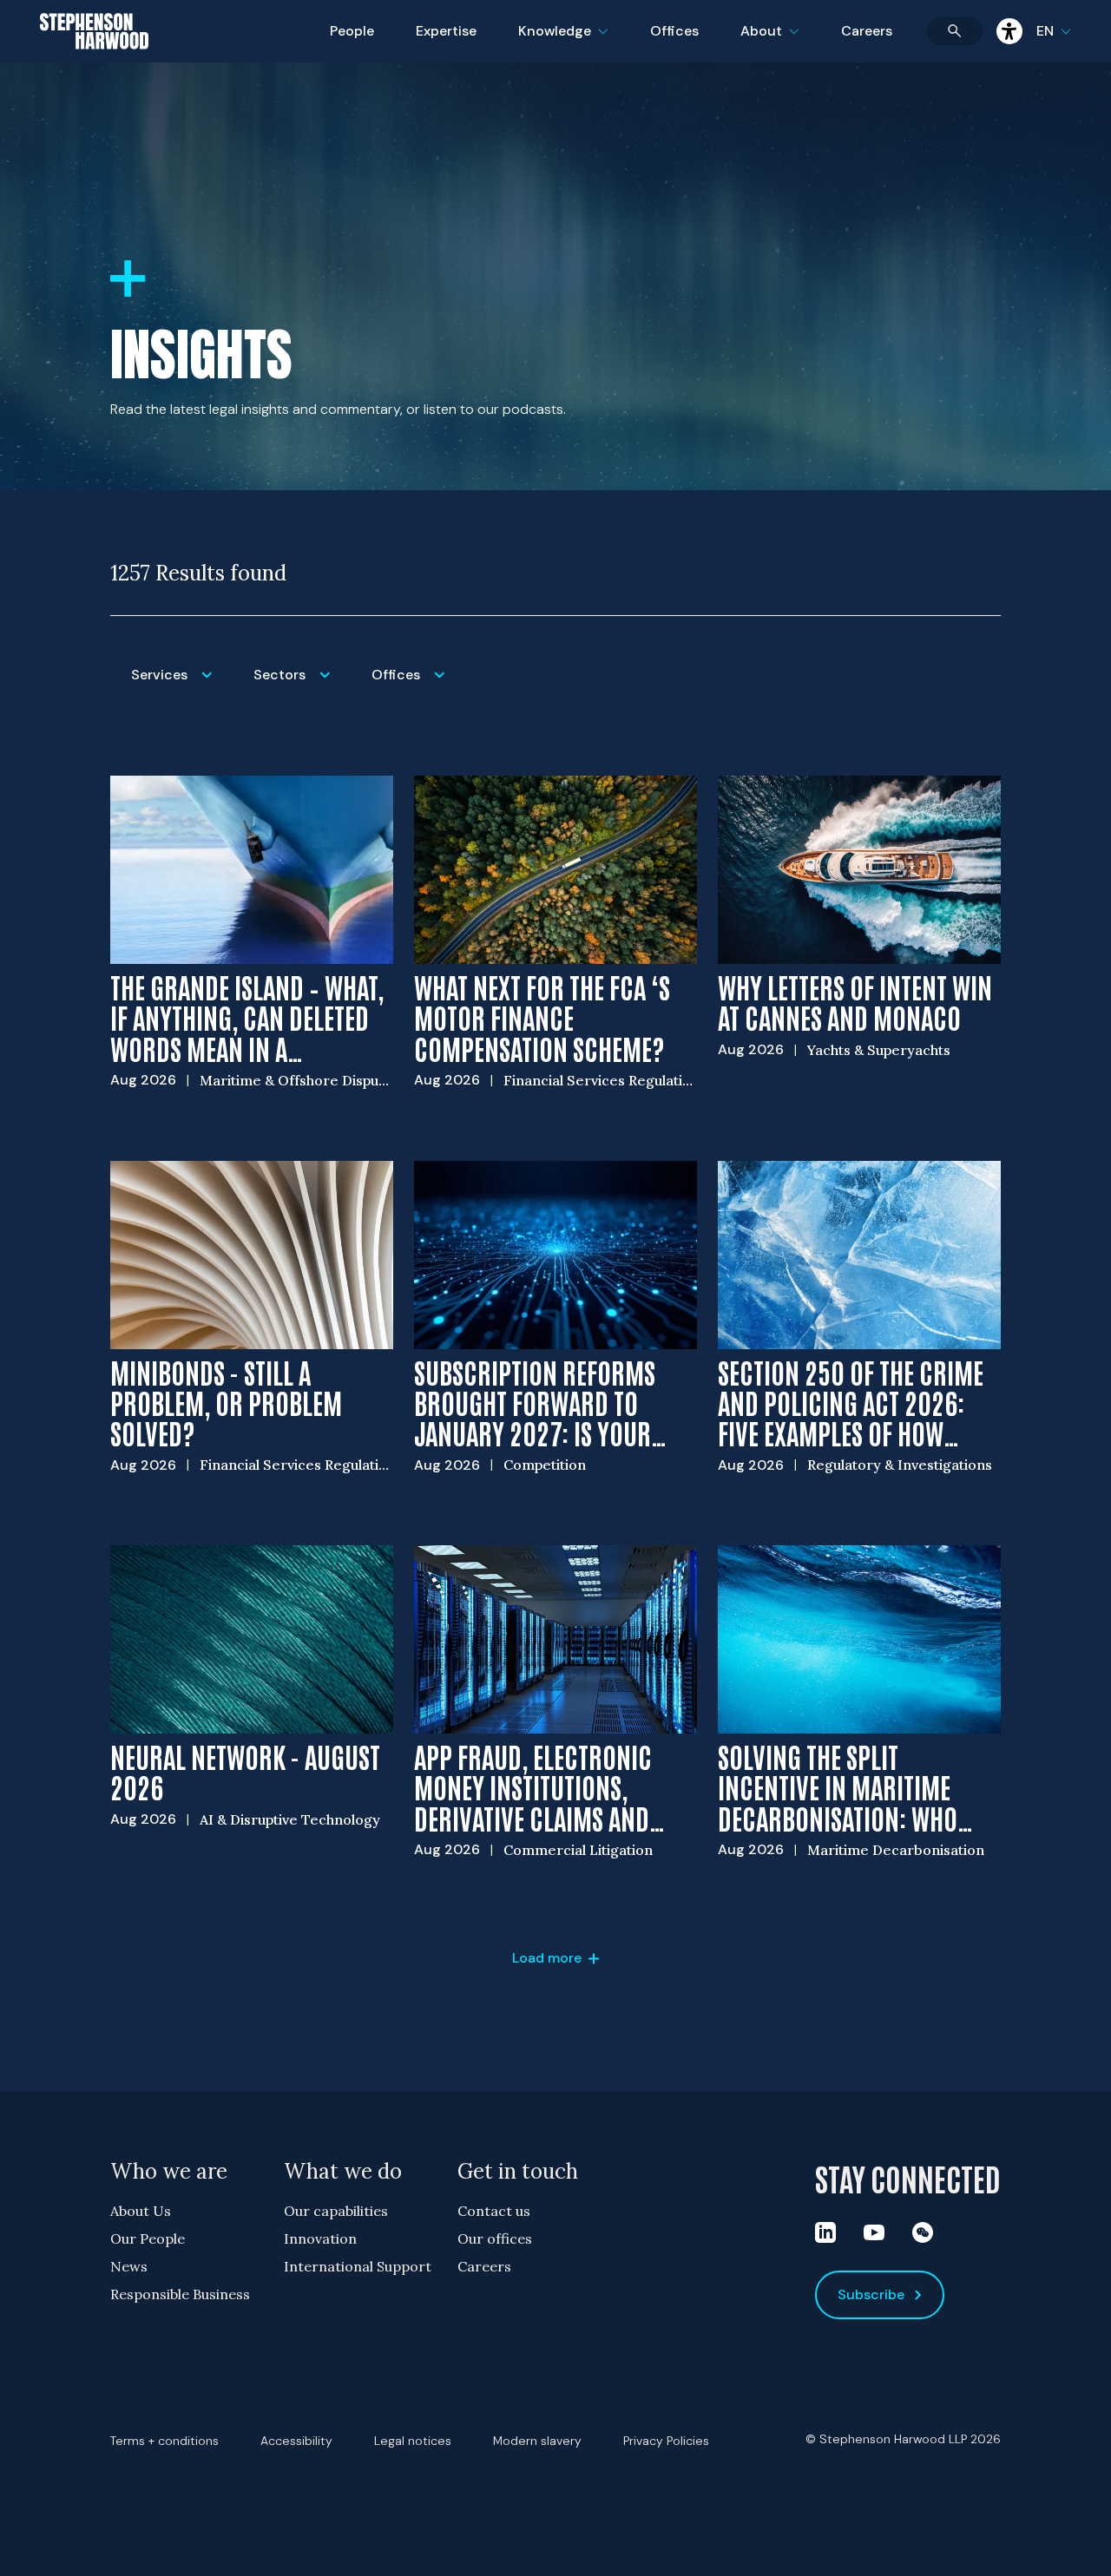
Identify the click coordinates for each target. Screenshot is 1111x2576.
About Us (141, 2211)
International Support (358, 2266)
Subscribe (871, 2294)
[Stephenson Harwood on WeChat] (923, 2232)
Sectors (302, 686)
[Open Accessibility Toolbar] (1009, 31)
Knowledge (561, 42)
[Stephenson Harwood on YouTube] (874, 2232)
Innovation (320, 2238)
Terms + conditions (164, 2441)
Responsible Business (180, 2294)
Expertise (446, 31)
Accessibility (296, 2441)
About (780, 42)
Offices (674, 31)
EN (1045, 31)
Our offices (495, 2238)
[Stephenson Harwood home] (94, 62)
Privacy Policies (666, 2441)
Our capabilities (336, 2211)
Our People (148, 2238)
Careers (867, 31)
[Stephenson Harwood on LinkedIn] (825, 2232)
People (352, 31)
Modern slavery (537, 2441)
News (129, 2266)
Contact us (494, 2211)
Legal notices (413, 2441)
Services (182, 686)
